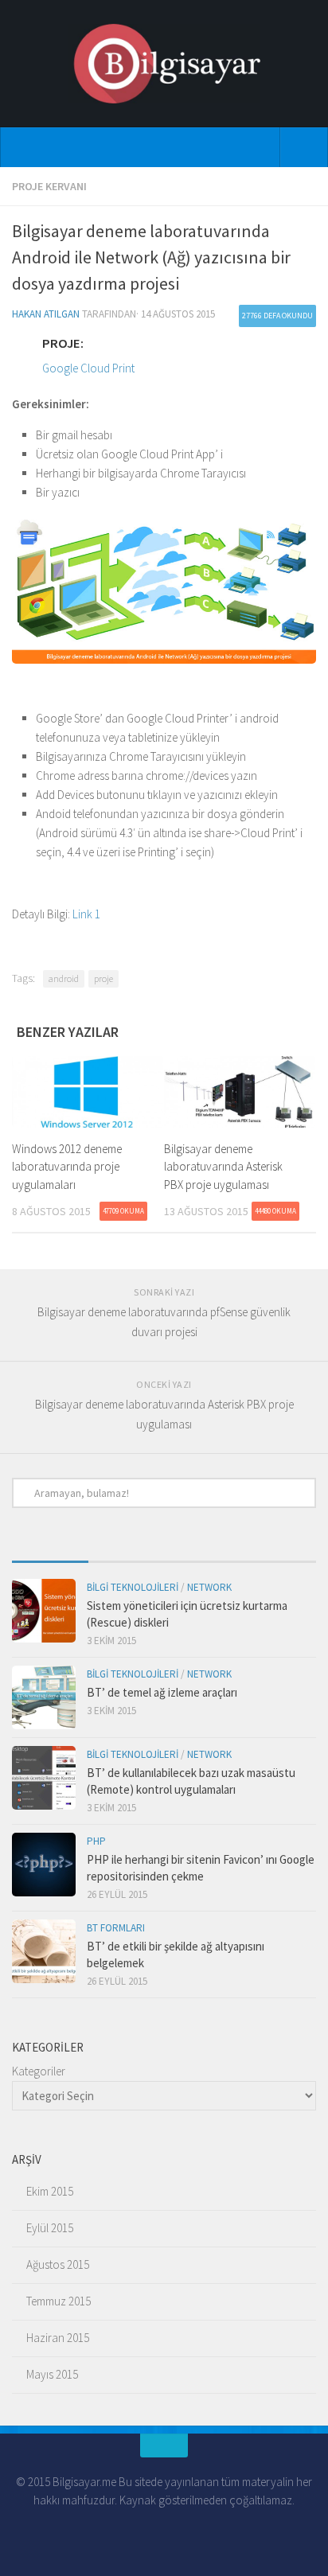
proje (103, 978)
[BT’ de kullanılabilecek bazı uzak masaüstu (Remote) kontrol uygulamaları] (44, 1778)
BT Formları (116, 1928)
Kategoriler (39, 2071)
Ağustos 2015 (58, 2264)
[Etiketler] (279, 1555)
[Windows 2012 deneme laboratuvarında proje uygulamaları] (88, 1092)
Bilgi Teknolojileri (133, 1587)
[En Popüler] (127, 1555)
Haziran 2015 (58, 2338)
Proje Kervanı (49, 186)
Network (209, 1587)
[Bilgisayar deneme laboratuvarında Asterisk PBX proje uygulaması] (240, 1092)
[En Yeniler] (50, 1555)
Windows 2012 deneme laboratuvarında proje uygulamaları (67, 1167)
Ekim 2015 (50, 2191)
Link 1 (86, 914)
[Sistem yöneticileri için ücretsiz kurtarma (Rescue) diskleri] (44, 1611)
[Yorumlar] (202, 1555)
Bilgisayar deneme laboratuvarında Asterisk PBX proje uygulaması (223, 1167)
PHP (96, 1841)
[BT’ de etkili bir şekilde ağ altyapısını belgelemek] (44, 1951)
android (64, 978)
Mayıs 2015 (52, 2374)
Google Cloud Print (88, 368)
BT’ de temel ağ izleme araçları (162, 1692)
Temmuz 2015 (59, 2301)
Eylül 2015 (50, 2228)
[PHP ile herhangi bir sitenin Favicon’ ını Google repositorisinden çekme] (44, 1865)
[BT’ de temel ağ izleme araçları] (44, 1697)
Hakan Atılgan (46, 314)
